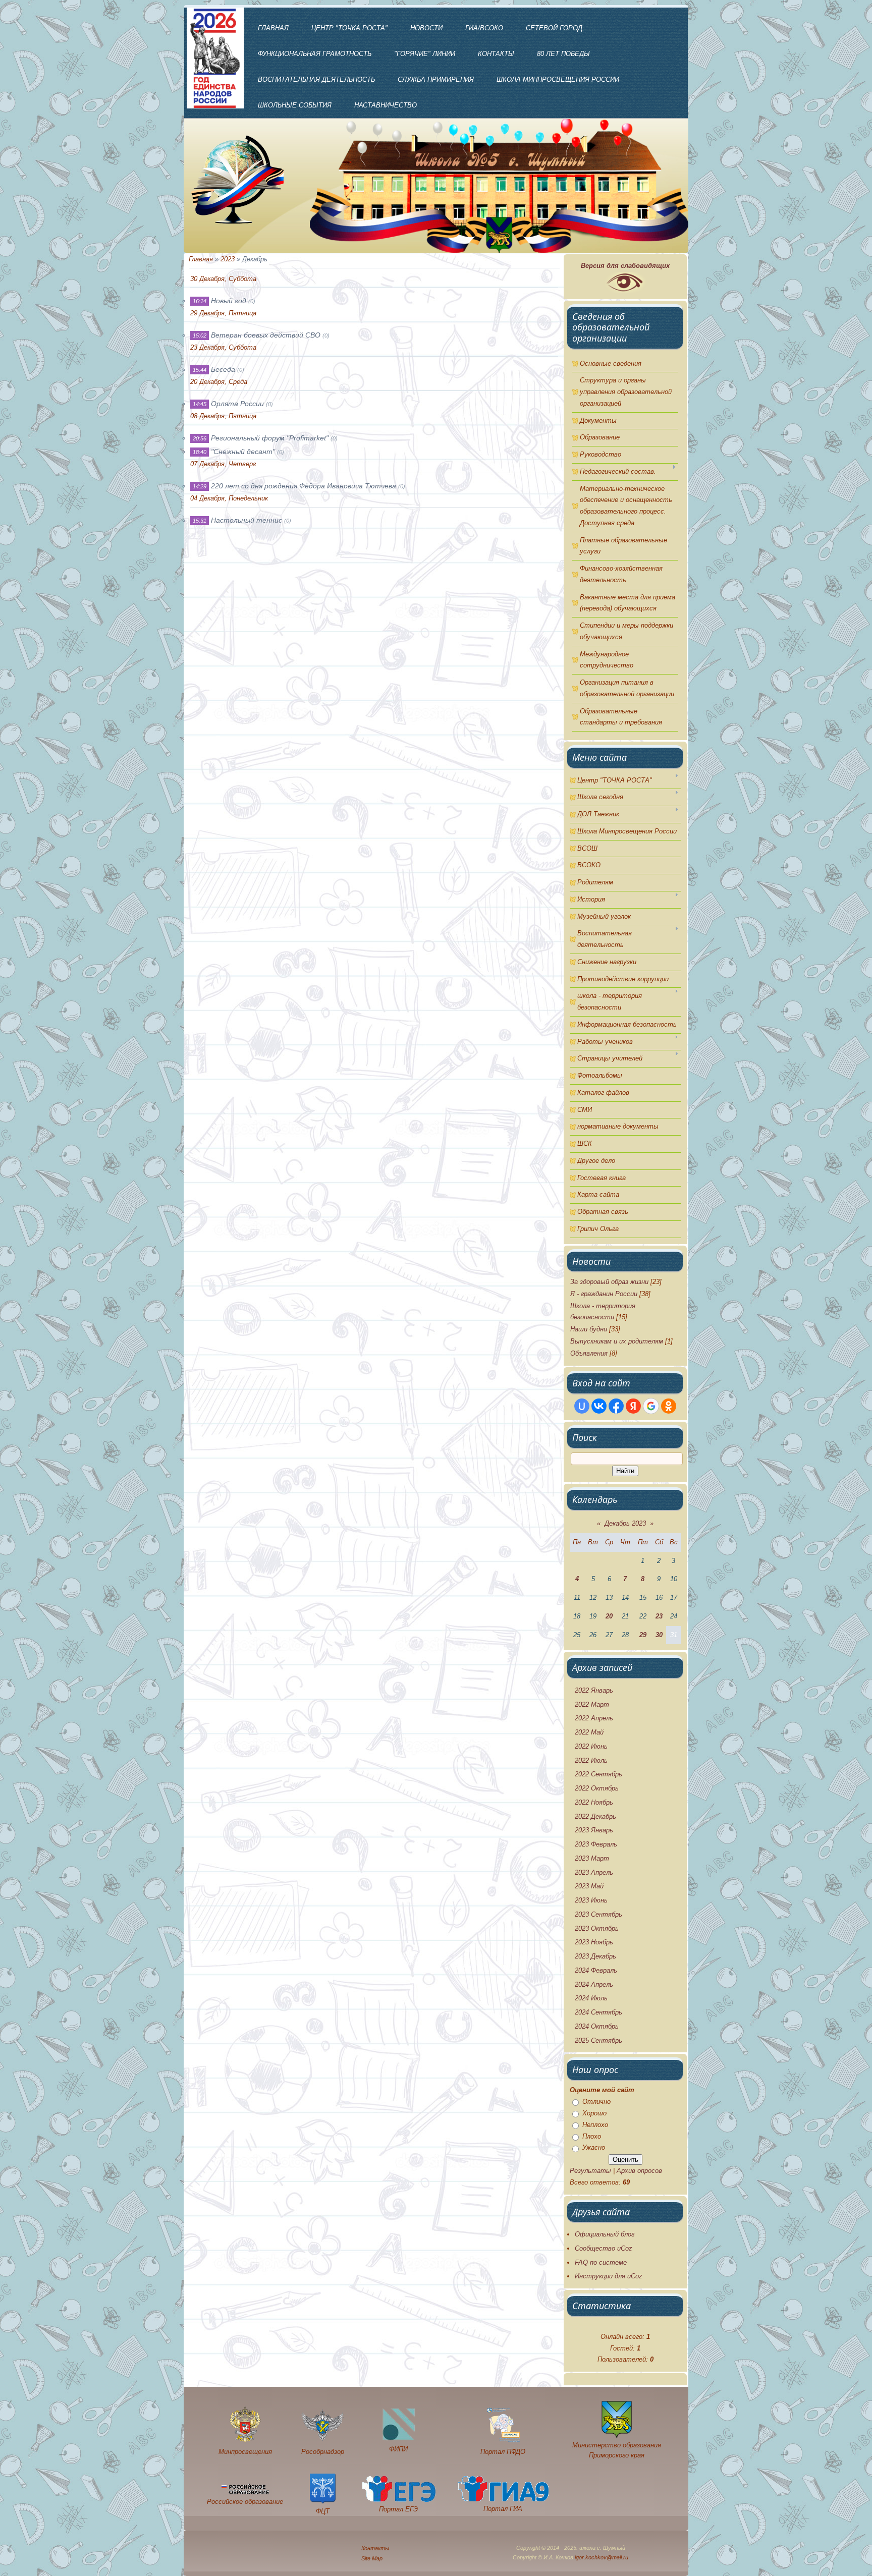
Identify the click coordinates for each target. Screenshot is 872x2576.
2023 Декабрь (595, 1956)
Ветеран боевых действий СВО (266, 335)
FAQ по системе (601, 2262)
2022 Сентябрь (598, 1774)
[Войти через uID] (582, 1406)
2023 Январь (594, 1830)
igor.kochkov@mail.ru (602, 2557)
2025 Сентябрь (598, 2040)
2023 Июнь (591, 1900)
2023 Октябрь (597, 1928)
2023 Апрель (594, 1872)
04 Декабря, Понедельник (229, 498)
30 (659, 1635)
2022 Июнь (591, 1746)
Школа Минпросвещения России (558, 79)
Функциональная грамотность (315, 54)
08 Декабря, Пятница (223, 416)
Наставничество (386, 105)
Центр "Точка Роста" (349, 28)
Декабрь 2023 (625, 1523)
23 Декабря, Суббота (223, 347)
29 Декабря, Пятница (223, 313)
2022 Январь (594, 1690)
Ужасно (594, 2148)
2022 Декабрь (595, 1816)
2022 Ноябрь (594, 1802)
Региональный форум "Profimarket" (270, 438)
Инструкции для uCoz (609, 2276)
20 (609, 1616)
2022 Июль (591, 1760)
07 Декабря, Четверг (223, 464)
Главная (273, 28)
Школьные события (295, 105)
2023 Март (592, 1858)
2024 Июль (591, 1998)
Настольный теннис (247, 520)
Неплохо (595, 2125)
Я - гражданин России (604, 1294)
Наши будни (589, 1329)
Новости (426, 28)
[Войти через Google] (651, 1406)
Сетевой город (554, 28)
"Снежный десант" (243, 452)
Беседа (223, 369)
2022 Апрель (594, 1718)
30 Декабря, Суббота (223, 279)
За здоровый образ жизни (609, 1282)
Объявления (589, 1353)
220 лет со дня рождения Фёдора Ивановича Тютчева (304, 486)
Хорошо (594, 2113)
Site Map (372, 2558)
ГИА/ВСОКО (484, 28)
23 (659, 1616)
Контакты (496, 54)
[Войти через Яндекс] (633, 1406)
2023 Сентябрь (598, 1914)
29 (643, 1635)
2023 (228, 259)
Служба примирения (436, 79)
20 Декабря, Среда (219, 382)
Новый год (229, 301)
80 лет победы (563, 54)
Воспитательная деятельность (316, 79)
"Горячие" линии (425, 54)
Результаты (590, 2171)
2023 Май (589, 1886)
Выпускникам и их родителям (617, 1341)
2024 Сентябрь (598, 2012)
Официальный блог (605, 2234)
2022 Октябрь (597, 1788)
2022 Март (592, 1704)
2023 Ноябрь (594, 1942)
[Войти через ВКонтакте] (599, 1406)
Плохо (592, 2136)
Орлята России (237, 404)
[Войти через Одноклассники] (669, 1406)
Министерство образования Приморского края (617, 2450)
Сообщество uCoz (604, 2248)
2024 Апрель (594, 1984)
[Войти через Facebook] (616, 1406)
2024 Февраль (596, 1970)
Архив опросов (639, 2171)
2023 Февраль (596, 1844)
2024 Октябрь (597, 2026)
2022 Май (589, 1732)
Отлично (596, 2102)
